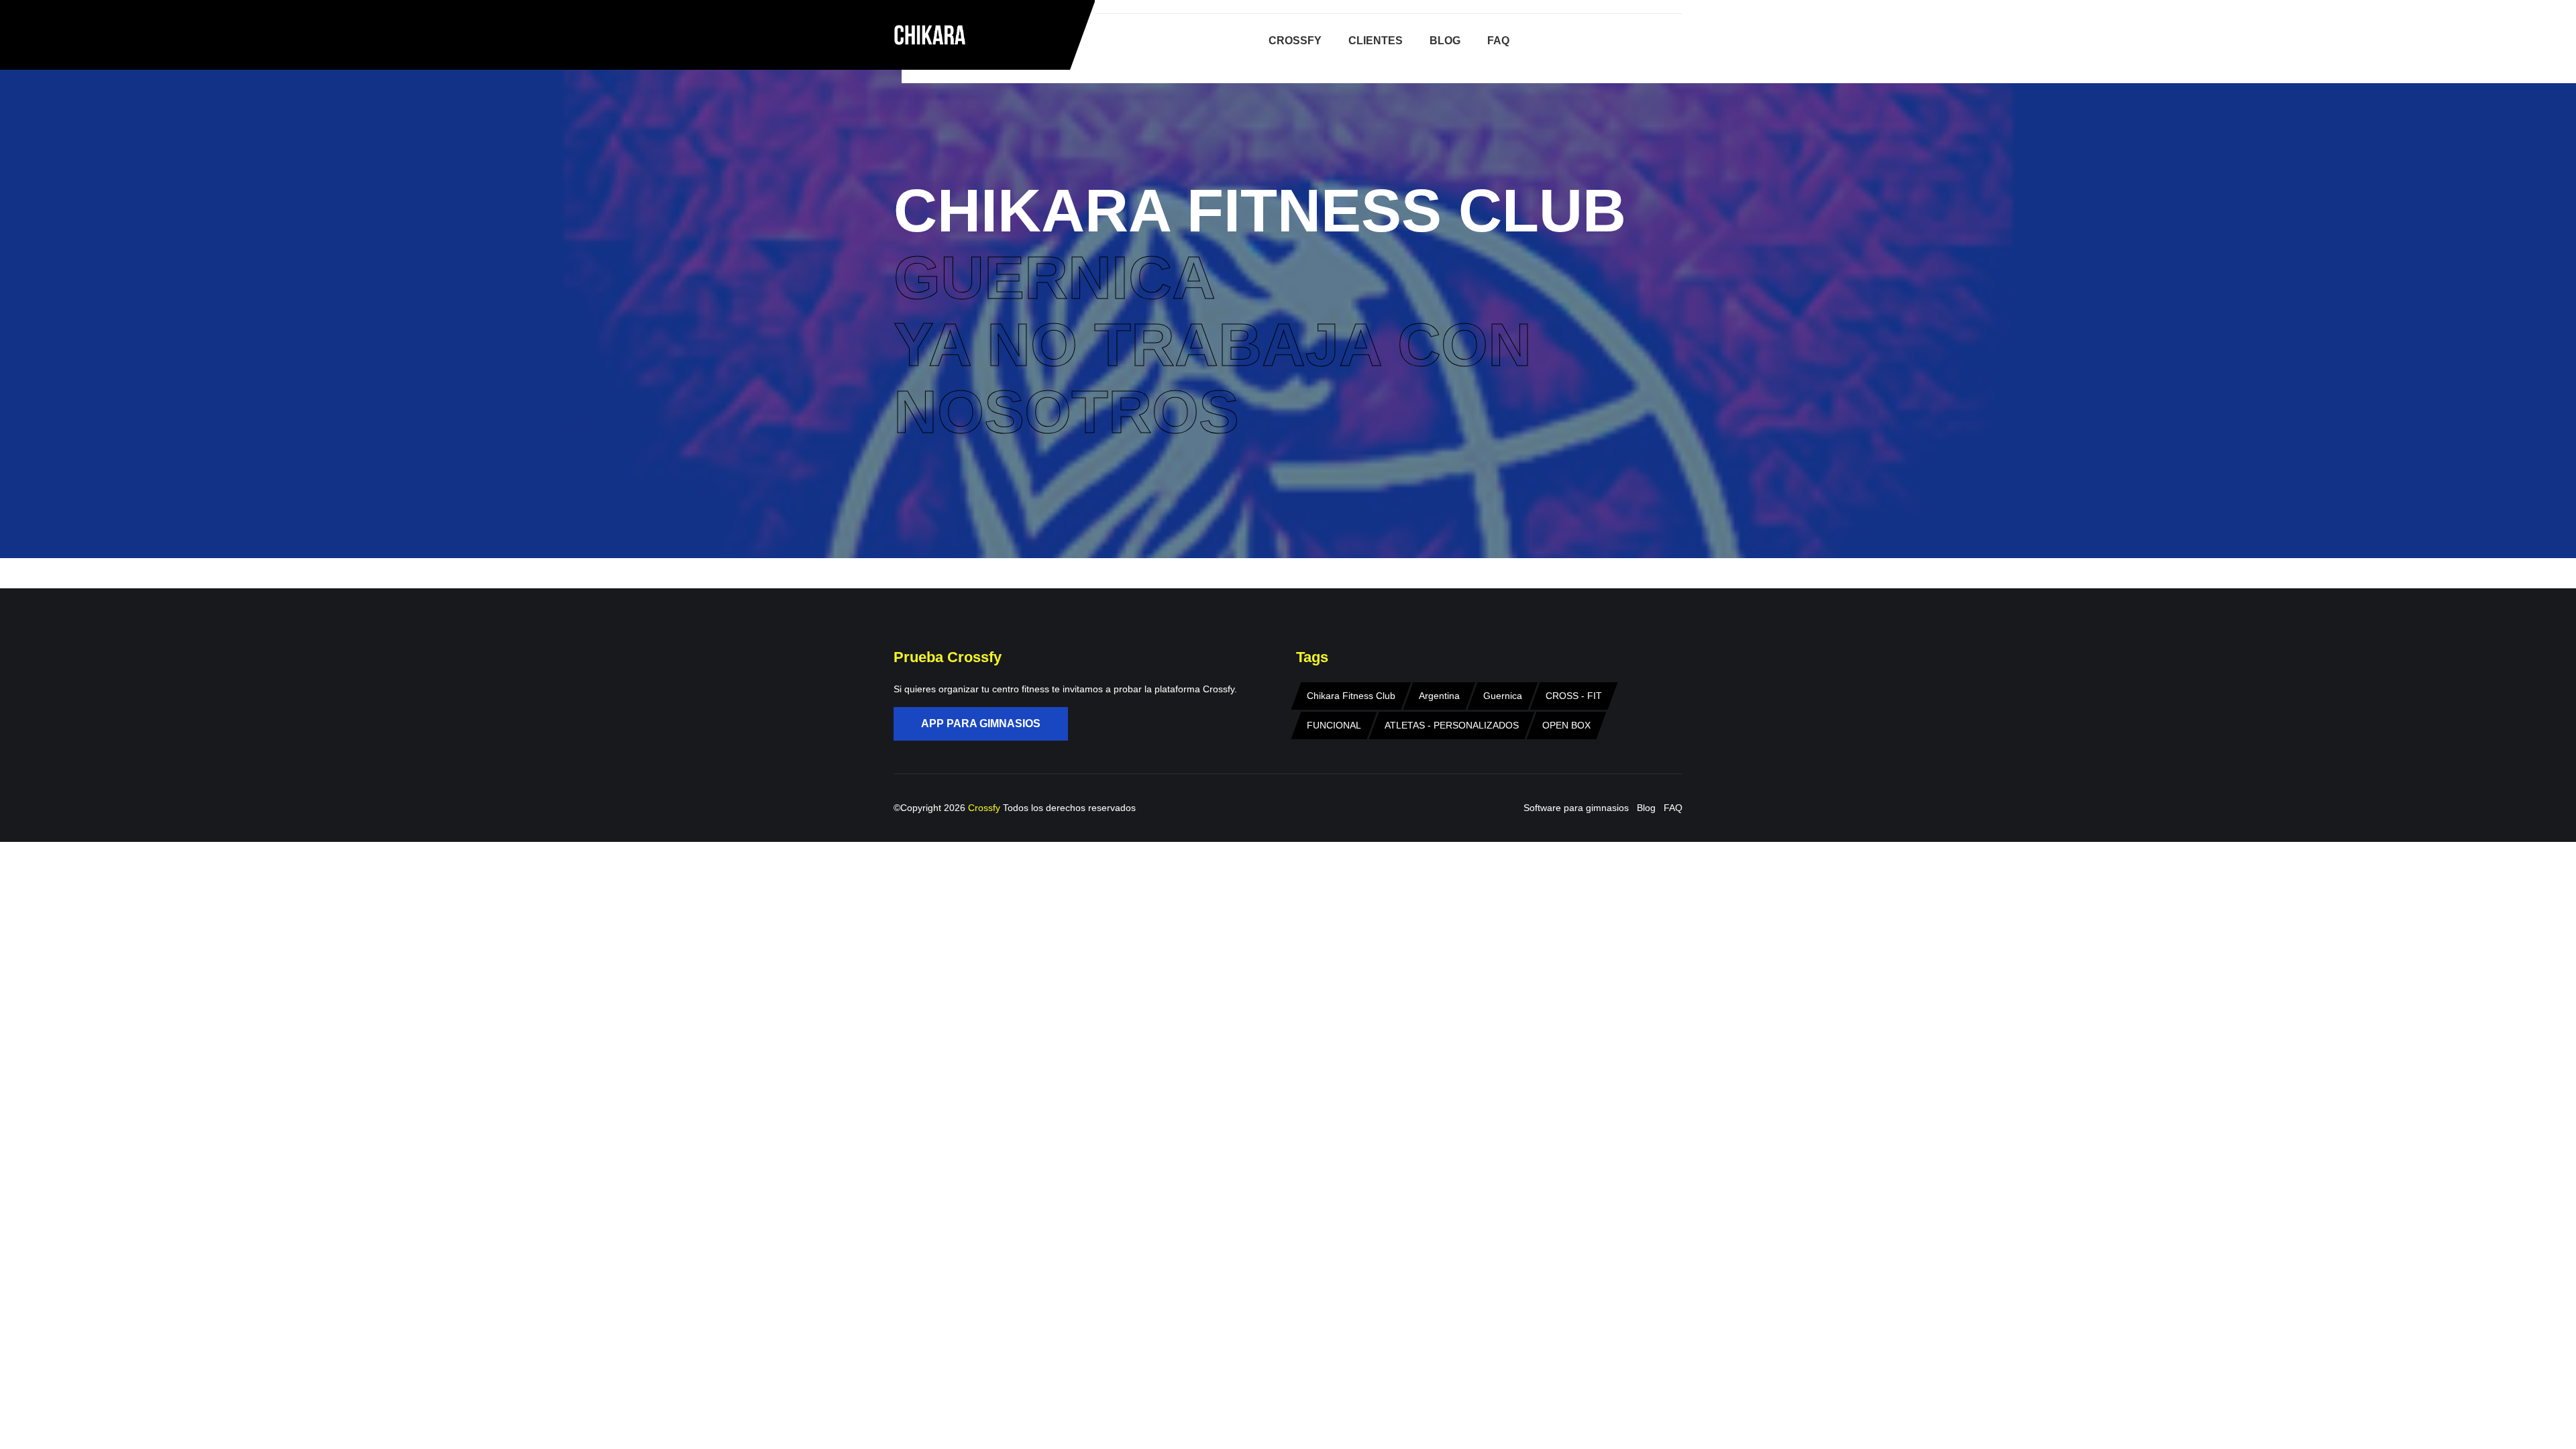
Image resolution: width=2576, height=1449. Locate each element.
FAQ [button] (1498, 41)
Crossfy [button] (1295, 41)
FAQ (1673, 808)
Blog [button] (1445, 41)
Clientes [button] (1376, 41)
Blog (1646, 808)
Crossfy (985, 808)
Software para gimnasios (1576, 808)
